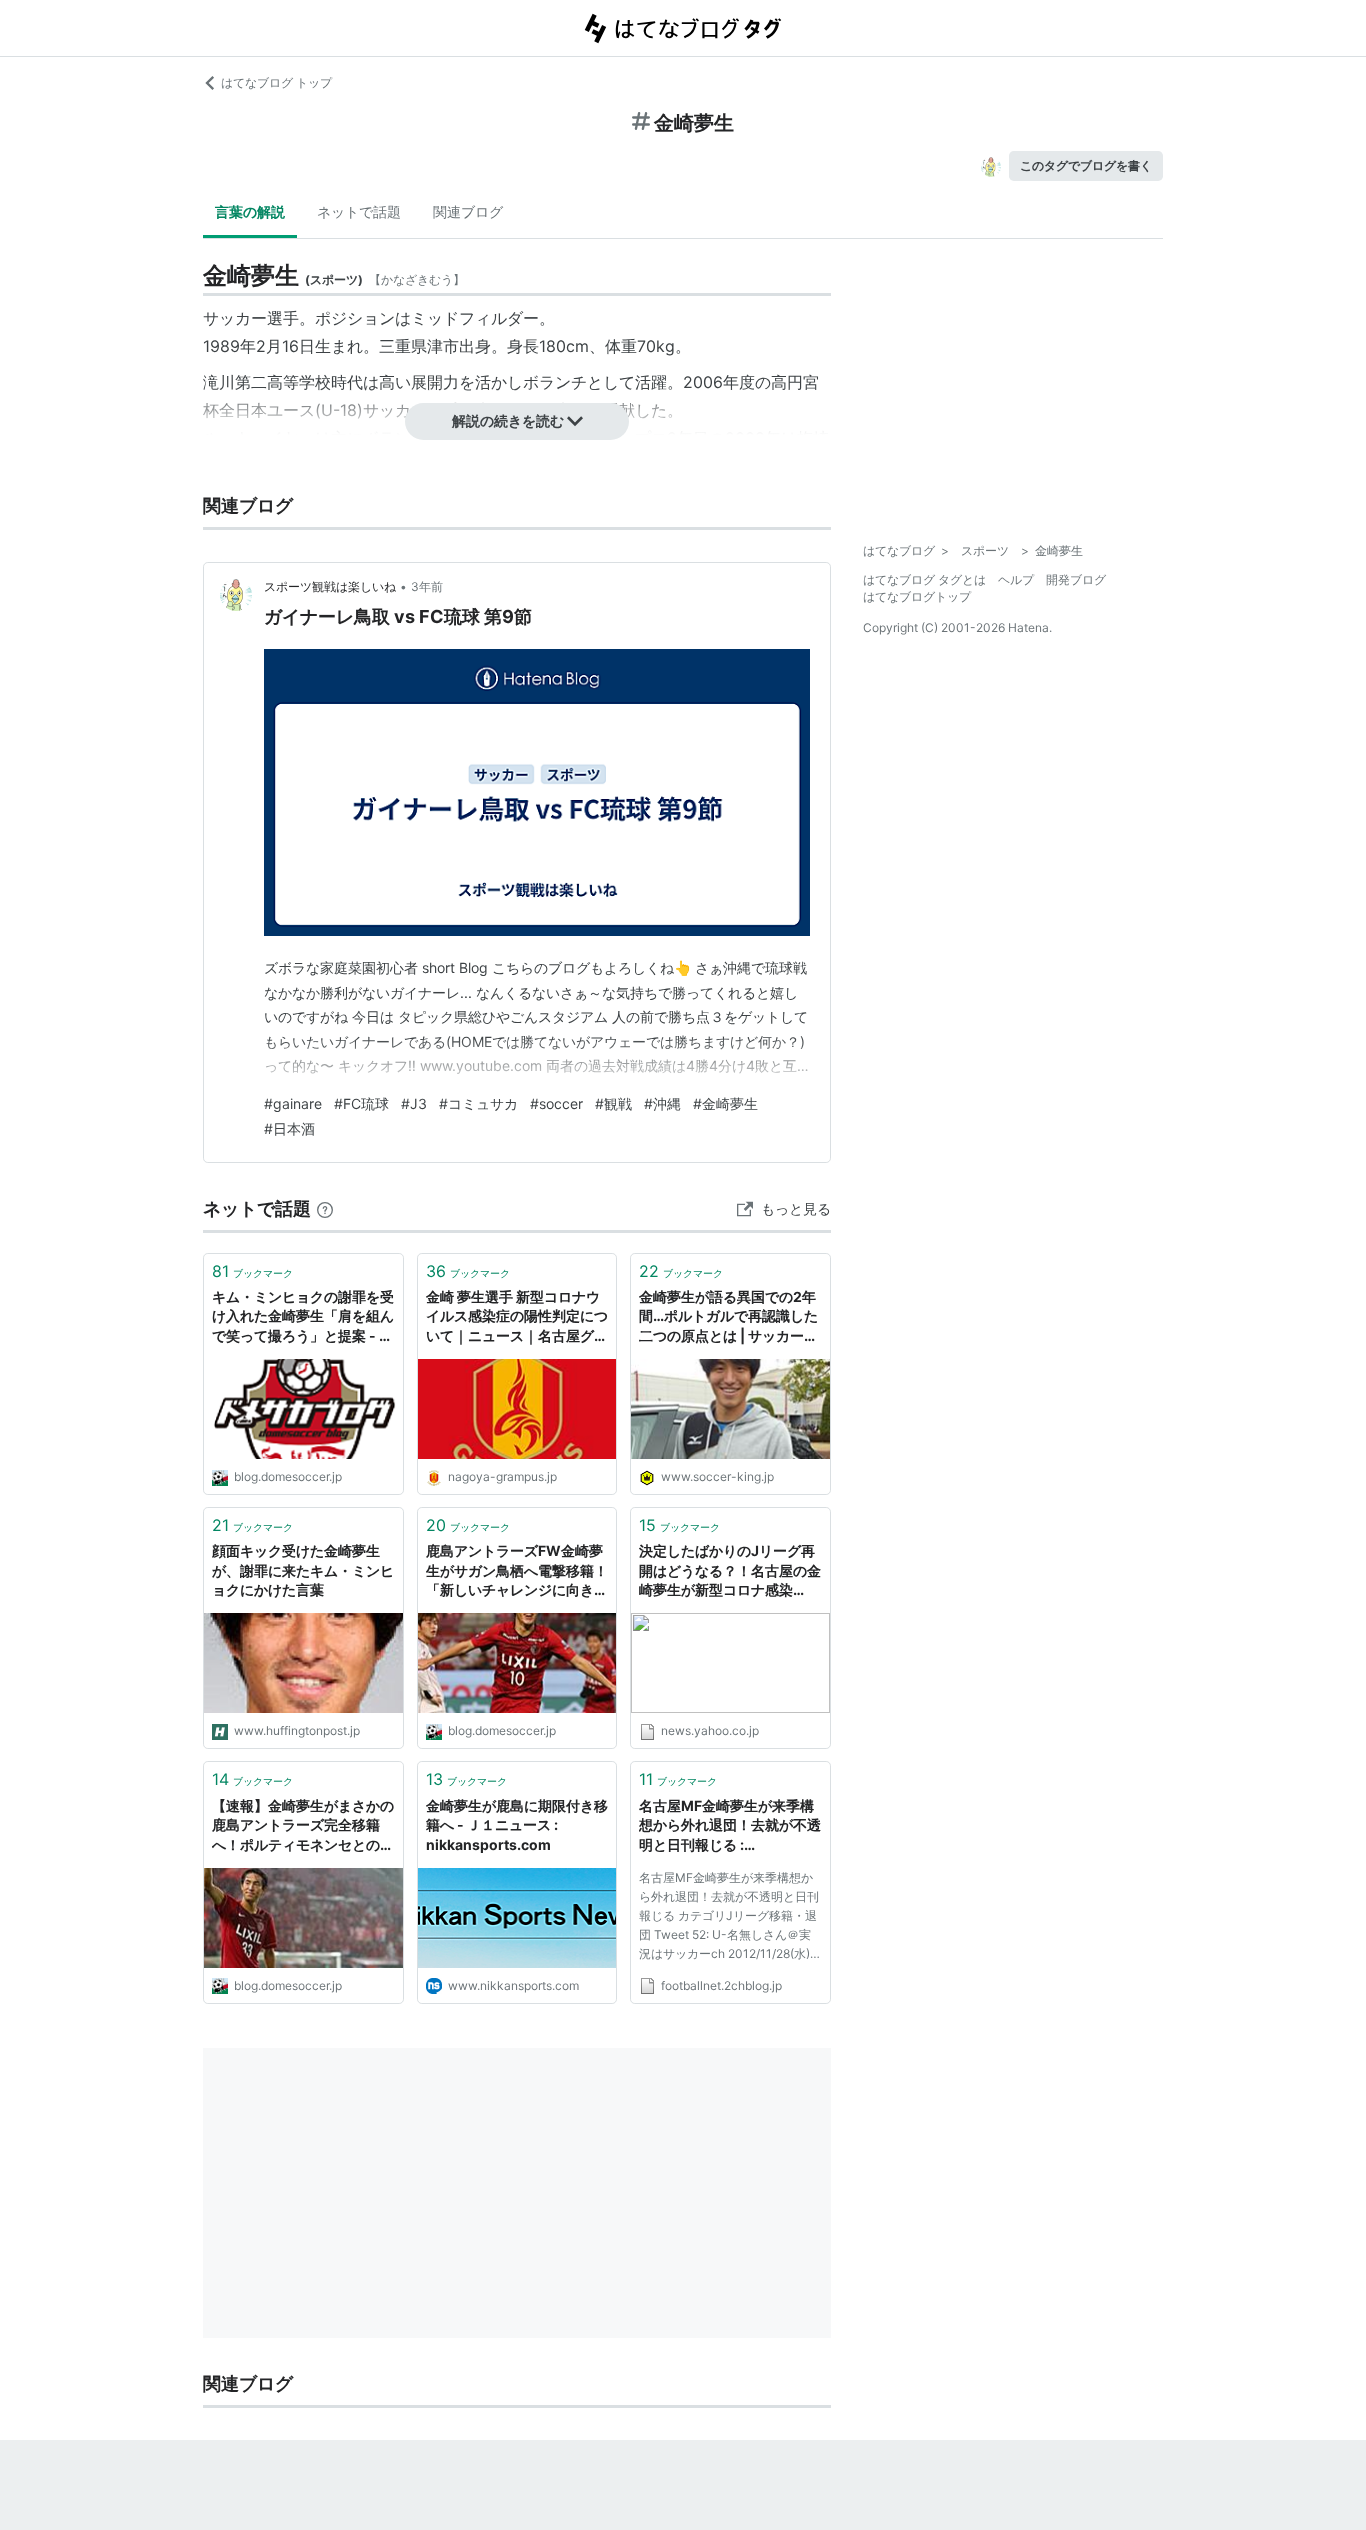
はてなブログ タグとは (924, 579)
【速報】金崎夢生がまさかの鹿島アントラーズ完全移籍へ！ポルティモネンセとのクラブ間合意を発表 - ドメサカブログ (303, 1826)
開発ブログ (1076, 579)
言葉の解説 (250, 211)
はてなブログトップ (917, 596)
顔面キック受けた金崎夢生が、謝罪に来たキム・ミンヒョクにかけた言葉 (303, 1570)
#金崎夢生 (725, 1103)
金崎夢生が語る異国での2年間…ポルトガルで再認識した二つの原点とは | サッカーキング (728, 1317)
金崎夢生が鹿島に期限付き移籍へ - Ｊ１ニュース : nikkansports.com (517, 1825)
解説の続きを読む (508, 420)
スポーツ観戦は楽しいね (330, 586)
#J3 (414, 1103)
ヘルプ (1016, 579)
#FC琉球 (361, 1103)
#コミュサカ (478, 1103)
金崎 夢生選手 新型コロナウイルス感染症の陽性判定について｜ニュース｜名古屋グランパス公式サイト (517, 1317)
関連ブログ (468, 211)
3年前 (427, 586)
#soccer (556, 1103)
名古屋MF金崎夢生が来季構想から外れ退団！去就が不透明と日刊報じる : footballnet (730, 1826)
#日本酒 (289, 1128)
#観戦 (613, 1103)
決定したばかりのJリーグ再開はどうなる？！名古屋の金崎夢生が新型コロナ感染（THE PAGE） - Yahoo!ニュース (730, 1571)
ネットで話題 (359, 211)
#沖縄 (662, 1103)
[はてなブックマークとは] (325, 1208)
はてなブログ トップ (276, 82)
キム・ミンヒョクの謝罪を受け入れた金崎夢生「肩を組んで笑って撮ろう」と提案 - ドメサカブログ (303, 1317)
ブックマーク (252, 1271)
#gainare (293, 1103)
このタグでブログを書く (1086, 165)
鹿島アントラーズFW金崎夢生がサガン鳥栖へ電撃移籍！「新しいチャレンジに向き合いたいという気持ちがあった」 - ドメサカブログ (517, 1571)
